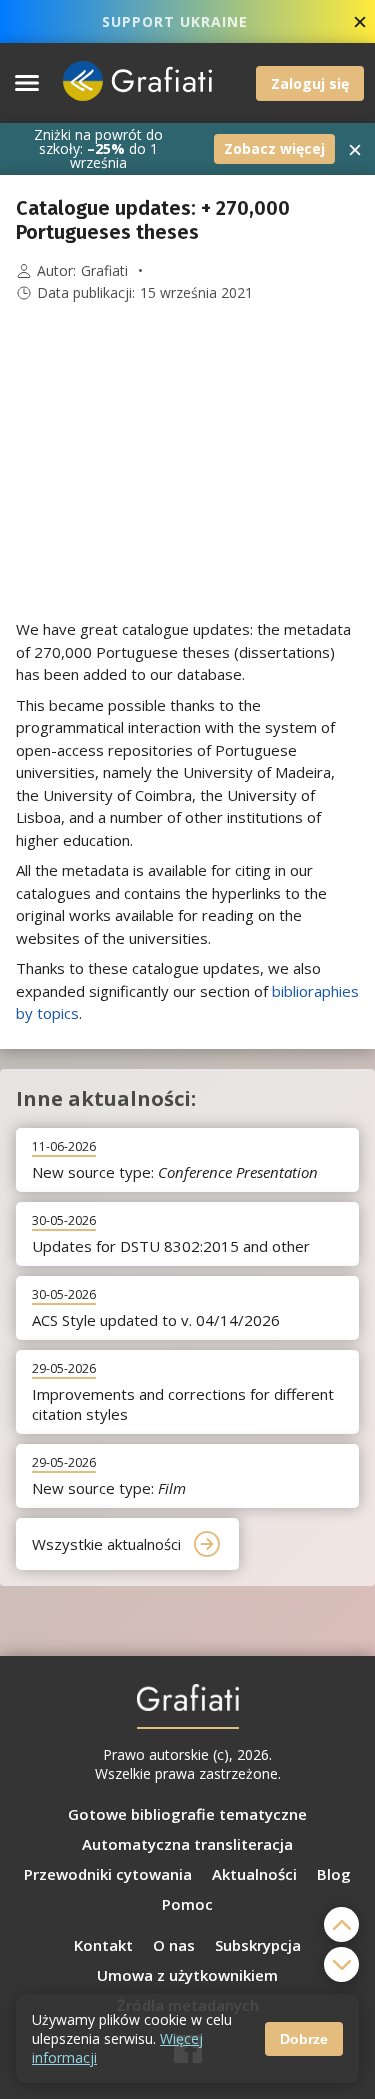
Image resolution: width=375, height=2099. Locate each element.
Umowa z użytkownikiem (187, 1975)
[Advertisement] (188, 461)
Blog (334, 1874)
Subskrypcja (258, 1945)
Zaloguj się (310, 83)
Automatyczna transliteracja (187, 1844)
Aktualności (254, 1874)
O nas (174, 1945)
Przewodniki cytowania (108, 1874)
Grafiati (104, 271)
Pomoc (187, 1904)
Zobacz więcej (274, 148)
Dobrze (304, 2039)
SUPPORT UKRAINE (175, 21)
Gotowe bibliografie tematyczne (187, 1814)
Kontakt (103, 1945)
